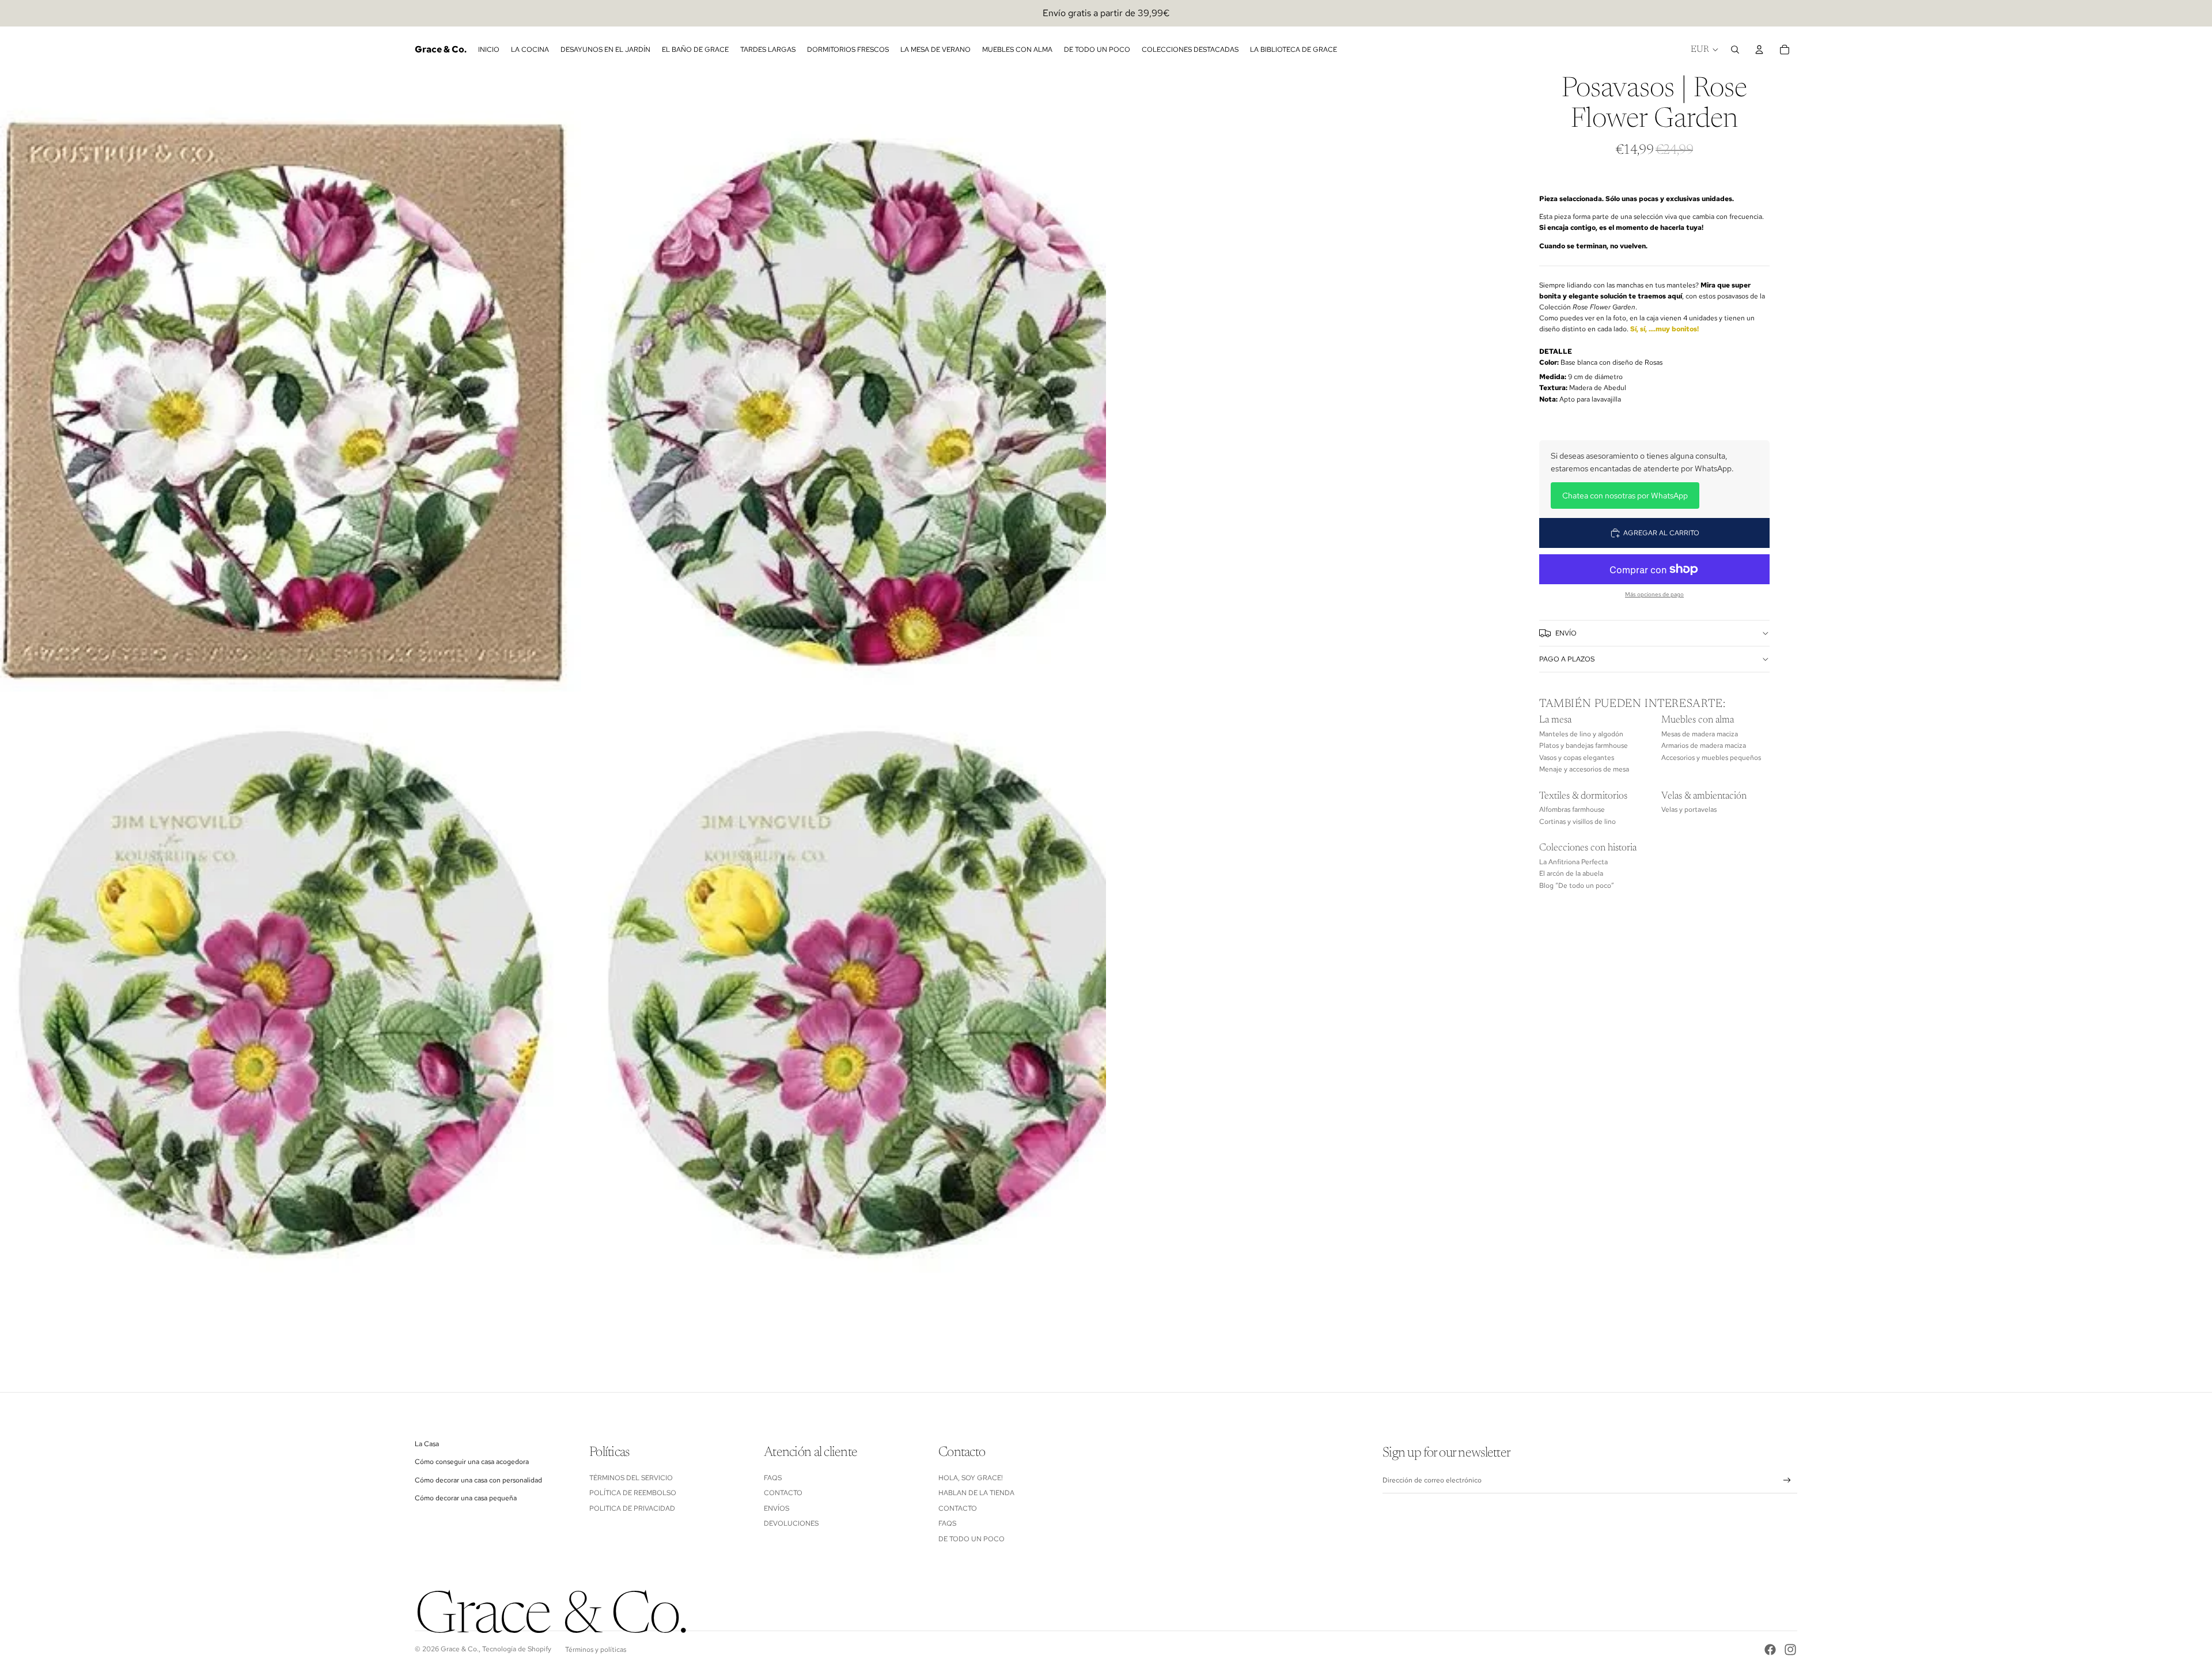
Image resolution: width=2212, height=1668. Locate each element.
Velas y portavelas (1689, 810)
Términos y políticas (596, 1650)
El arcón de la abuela (1571, 873)
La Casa (427, 1444)
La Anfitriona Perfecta (1573, 862)
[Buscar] (1735, 50)
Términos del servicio (631, 1478)
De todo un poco (971, 1539)
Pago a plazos (1567, 659)
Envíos (777, 1508)
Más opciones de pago (1654, 594)
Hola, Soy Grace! (971, 1478)
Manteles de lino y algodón (1581, 734)
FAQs (773, 1478)
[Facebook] (1770, 1650)
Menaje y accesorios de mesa (1584, 769)
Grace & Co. (460, 1649)
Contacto (783, 1493)
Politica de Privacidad (632, 1508)
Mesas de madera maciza (1700, 734)
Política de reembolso (633, 1493)
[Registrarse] (1787, 1480)
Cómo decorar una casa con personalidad (478, 1480)
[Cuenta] (1759, 50)
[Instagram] (1790, 1650)
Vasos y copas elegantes (1577, 758)
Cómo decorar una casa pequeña (466, 1498)
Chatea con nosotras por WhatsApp (1625, 496)
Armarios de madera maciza (1704, 746)
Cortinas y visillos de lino (1577, 822)
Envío (1566, 633)
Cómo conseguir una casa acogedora (472, 1462)
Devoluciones (791, 1523)
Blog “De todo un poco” (1577, 886)
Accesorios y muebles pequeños (1711, 758)
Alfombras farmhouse (1572, 810)
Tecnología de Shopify (517, 1649)
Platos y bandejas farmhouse (1584, 746)
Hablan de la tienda (976, 1493)
